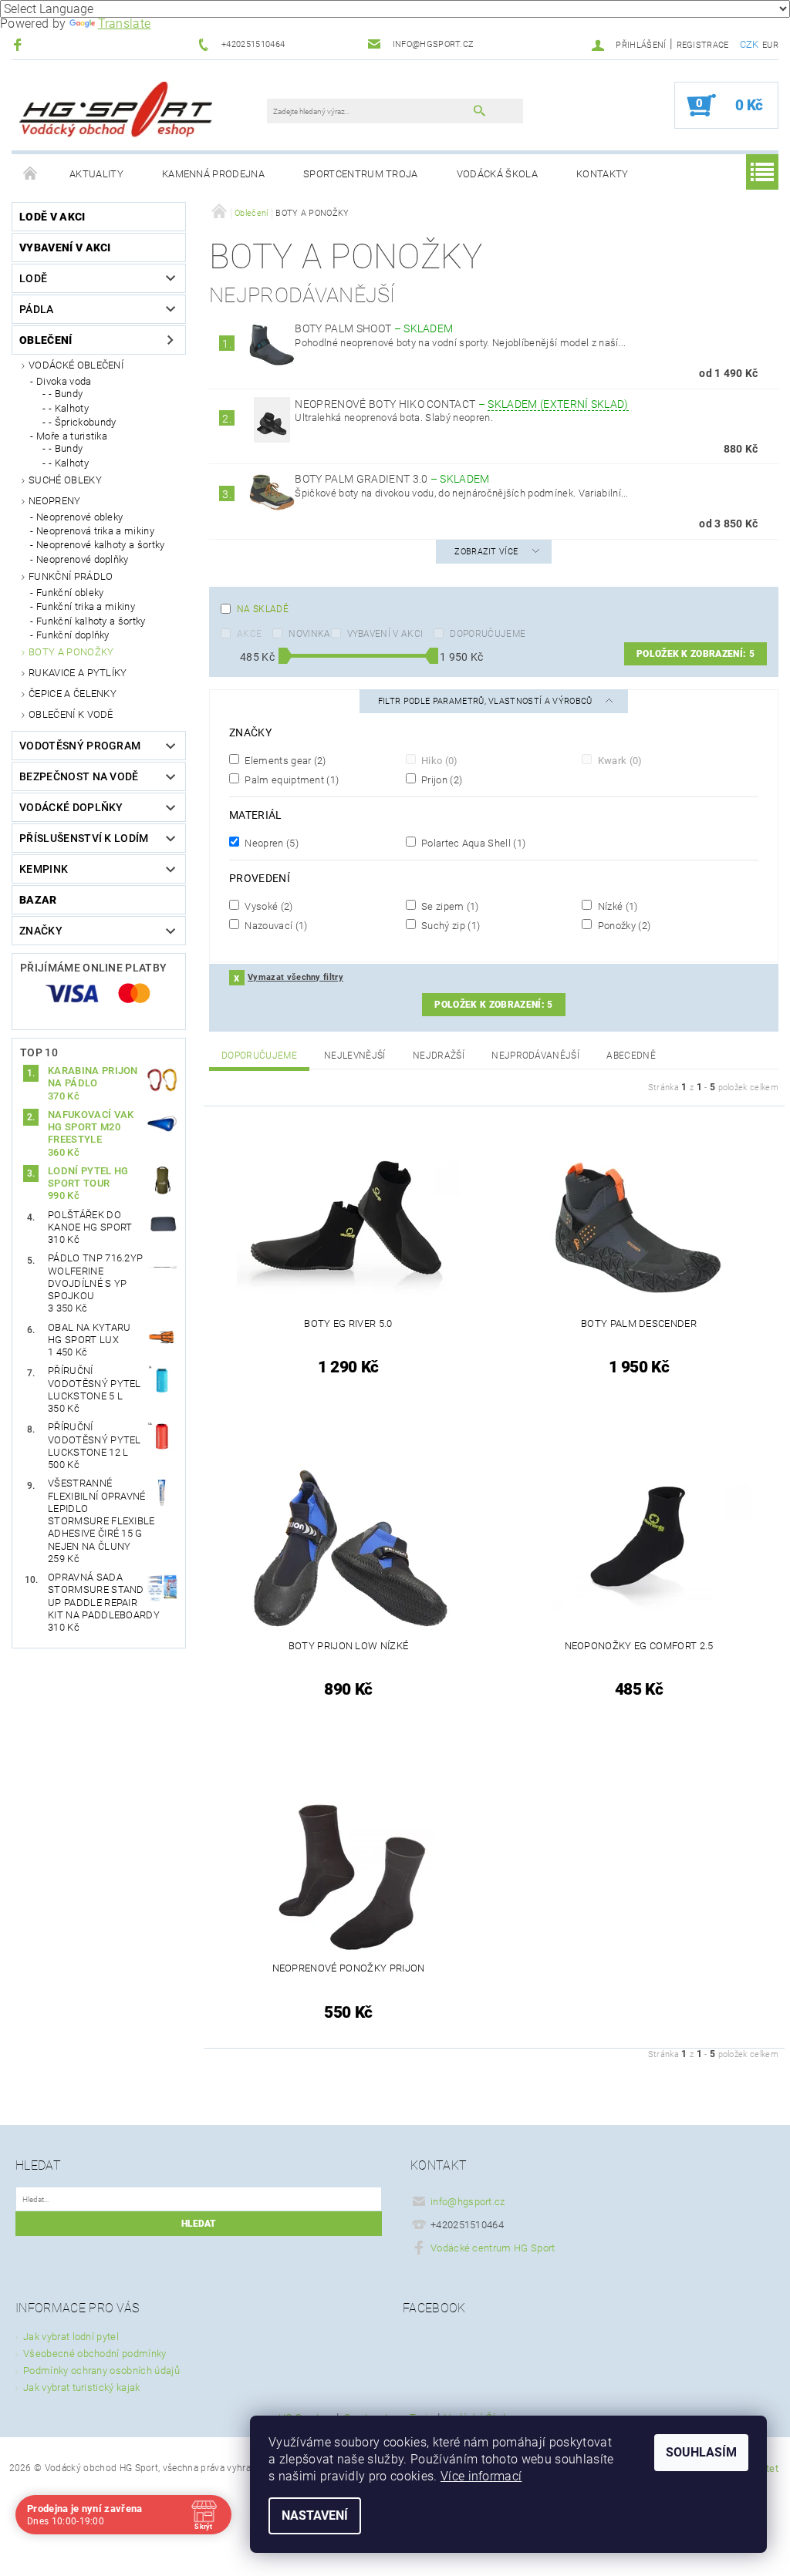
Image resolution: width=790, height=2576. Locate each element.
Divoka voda (64, 381)
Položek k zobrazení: (695, 654)
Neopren (270, 843)
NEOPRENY (55, 501)
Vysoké (268, 906)
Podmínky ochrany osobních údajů (101, 2371)
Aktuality (96, 174)
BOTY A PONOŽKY (71, 652)
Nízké (616, 906)
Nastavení (315, 2515)
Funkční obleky (70, 593)
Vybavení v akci (65, 247)
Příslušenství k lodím (84, 838)
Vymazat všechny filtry (295, 977)
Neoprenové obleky (79, 517)
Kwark (618, 760)
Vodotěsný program (80, 746)
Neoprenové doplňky (83, 559)
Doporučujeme (488, 634)
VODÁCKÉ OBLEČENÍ (76, 365)
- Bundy (66, 394)
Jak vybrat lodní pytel (71, 2337)
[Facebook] (20, 44)
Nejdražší (439, 1056)
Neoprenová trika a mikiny (95, 531)
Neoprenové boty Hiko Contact (461, 404)
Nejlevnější (355, 1056)
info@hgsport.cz (468, 2202)
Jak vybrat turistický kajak (82, 2387)
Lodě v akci (52, 217)
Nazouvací (275, 925)
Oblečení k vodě (71, 714)
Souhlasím (701, 2452)
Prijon (441, 780)
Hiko (439, 760)
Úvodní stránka (31, 174)
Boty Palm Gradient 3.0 (392, 479)
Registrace (703, 45)
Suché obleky (65, 480)
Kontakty (603, 174)
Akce (249, 634)
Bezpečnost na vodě (79, 776)
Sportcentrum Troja (361, 174)
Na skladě (263, 609)
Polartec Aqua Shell (473, 843)
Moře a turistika (72, 436)
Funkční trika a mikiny (86, 606)
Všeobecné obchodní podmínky (95, 2354)
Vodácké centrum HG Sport (493, 2248)
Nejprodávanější (535, 1056)
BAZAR (38, 900)
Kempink (44, 869)
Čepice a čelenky (73, 694)
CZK (749, 44)
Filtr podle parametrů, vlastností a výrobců (486, 701)
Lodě (33, 278)
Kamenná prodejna (213, 174)
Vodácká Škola (497, 174)
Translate (125, 24)
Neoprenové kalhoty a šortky (101, 545)
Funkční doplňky (73, 635)
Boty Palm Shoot (374, 328)
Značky (41, 931)
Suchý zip (450, 925)
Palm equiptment (290, 780)
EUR (770, 45)
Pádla (37, 309)
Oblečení (46, 340)
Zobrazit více (486, 552)
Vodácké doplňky (71, 807)
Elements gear (284, 760)
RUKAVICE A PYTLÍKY (78, 673)
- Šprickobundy (82, 422)
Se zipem (449, 906)
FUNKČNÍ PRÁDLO (71, 576)
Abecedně (631, 1056)
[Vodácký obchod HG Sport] (116, 113)
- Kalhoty (69, 408)
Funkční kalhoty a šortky (91, 621)
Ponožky (623, 925)
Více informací (481, 2476)
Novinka (309, 634)
